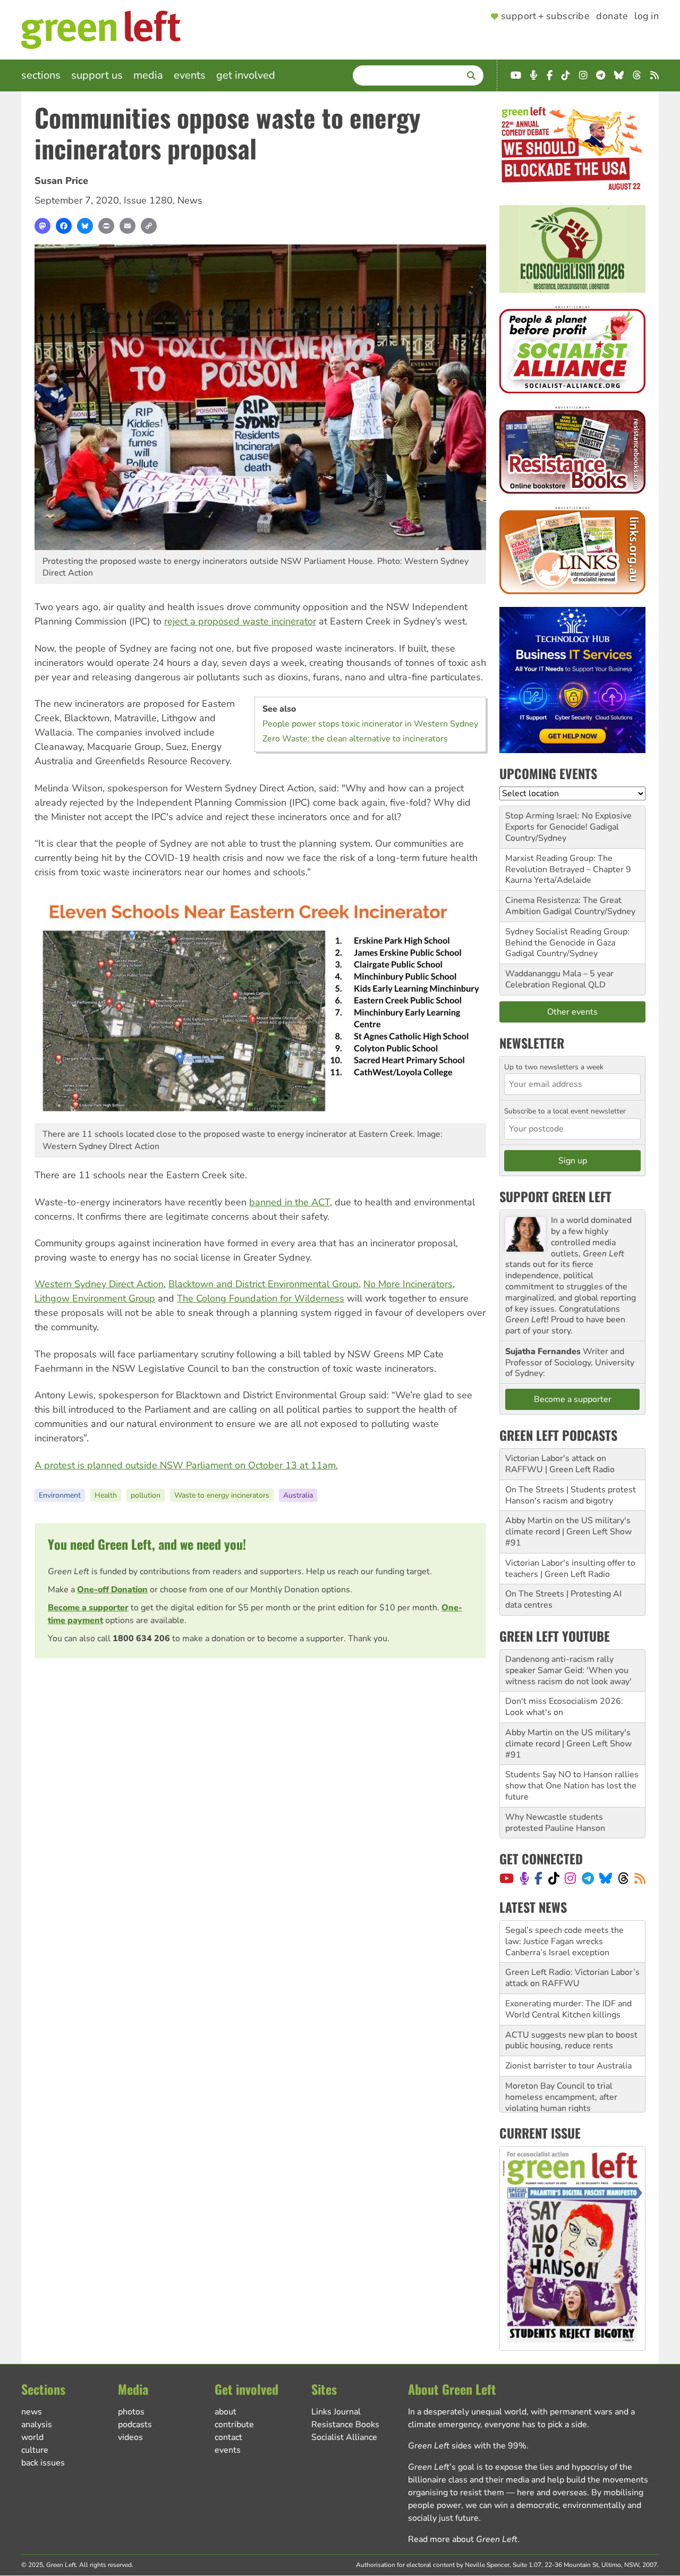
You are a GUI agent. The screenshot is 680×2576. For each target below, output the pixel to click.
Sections (41, 75)
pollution (146, 1495)
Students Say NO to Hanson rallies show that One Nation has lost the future (572, 1786)
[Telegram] (588, 1878)
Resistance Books (345, 2425)
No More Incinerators (408, 1284)
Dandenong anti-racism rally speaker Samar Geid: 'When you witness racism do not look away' (568, 1670)
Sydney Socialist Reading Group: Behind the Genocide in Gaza (567, 937)
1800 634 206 (141, 1638)
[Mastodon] (42, 226)
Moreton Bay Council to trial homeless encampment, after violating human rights (561, 2055)
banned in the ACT (290, 1202)
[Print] (106, 226)
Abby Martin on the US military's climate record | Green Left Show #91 (568, 1532)
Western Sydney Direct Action (99, 1284)
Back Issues (43, 2463)
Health (106, 1495)
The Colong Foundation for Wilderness (261, 1298)
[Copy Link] (149, 226)
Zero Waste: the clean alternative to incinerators (355, 739)
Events (190, 75)
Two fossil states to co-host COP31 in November (559, 2092)
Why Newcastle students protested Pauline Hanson (555, 1823)
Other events (572, 1012)
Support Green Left (555, 1196)
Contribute (234, 2425)
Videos (130, 2437)
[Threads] (623, 1878)
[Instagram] (570, 1878)
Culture (35, 2450)
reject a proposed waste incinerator (240, 621)
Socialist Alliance (344, 2437)
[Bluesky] (85, 226)
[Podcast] (524, 1878)
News (190, 200)
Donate (612, 16)
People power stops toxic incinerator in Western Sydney (370, 724)
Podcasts (135, 2425)
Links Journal (336, 2412)
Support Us (97, 75)
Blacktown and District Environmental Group (263, 1284)
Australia (298, 1495)
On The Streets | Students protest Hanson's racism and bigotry (571, 1495)
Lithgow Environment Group (95, 1298)
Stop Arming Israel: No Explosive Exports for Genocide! (568, 821)
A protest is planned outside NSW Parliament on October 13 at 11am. (186, 1465)
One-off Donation (112, 1590)
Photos (131, 2412)
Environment (60, 1495)
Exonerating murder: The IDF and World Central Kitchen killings (568, 1967)
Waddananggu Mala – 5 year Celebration (559, 979)
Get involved (246, 75)
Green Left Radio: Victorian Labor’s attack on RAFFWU (572, 1936)
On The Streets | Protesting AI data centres (563, 1599)
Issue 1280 (148, 200)
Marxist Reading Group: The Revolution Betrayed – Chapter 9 (568, 864)
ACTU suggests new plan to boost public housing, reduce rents (571, 1999)
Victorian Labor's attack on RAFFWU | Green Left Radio (560, 1464)
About (226, 2412)
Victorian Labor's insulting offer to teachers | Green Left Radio (570, 1569)
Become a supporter (88, 1608)
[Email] (127, 226)
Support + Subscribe (545, 16)
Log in (647, 16)
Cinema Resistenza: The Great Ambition (563, 906)
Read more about (463, 2539)
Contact (228, 2437)
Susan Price (61, 181)
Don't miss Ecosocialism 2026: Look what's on (564, 1707)
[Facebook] (64, 226)
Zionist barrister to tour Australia (568, 2024)
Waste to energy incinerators (222, 1495)
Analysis (37, 2425)
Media (148, 75)
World (32, 2437)
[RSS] (640, 1878)
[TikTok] (554, 1878)
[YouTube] (507, 1878)
